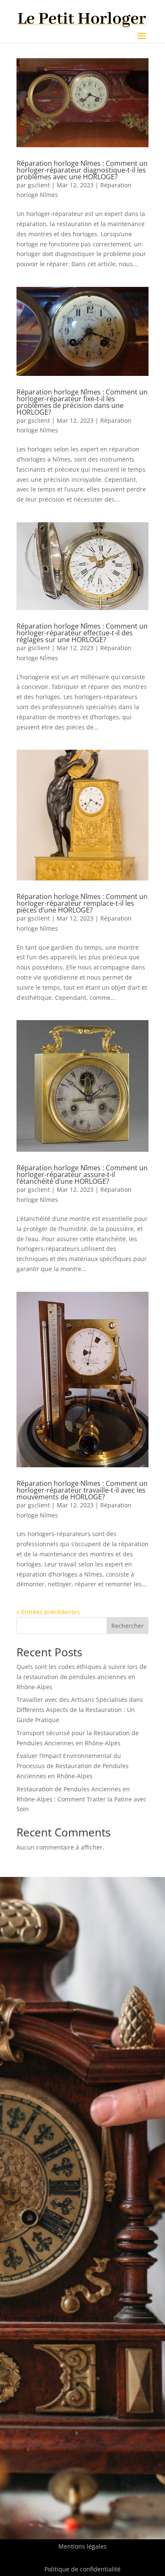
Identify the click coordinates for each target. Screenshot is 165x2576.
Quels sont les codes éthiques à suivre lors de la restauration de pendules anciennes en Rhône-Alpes (82, 1677)
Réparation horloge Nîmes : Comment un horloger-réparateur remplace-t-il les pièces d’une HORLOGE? (82, 903)
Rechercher (128, 1626)
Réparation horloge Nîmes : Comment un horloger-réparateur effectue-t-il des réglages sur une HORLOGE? (82, 633)
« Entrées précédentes (48, 1612)
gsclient (39, 185)
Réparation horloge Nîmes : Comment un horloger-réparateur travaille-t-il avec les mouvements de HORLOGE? (82, 1490)
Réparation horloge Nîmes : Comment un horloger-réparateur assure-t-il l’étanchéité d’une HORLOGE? (82, 1175)
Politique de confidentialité (82, 2569)
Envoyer (125, 2247)
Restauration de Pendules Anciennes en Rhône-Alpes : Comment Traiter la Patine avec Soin (81, 1799)
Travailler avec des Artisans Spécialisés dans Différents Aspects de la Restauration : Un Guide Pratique (80, 1710)
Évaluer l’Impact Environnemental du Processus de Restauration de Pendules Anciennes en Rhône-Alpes (73, 1766)
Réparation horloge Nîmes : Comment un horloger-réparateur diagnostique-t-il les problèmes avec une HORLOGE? (82, 170)
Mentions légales (82, 2546)
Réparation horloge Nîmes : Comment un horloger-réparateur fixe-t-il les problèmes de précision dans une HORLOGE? (82, 402)
